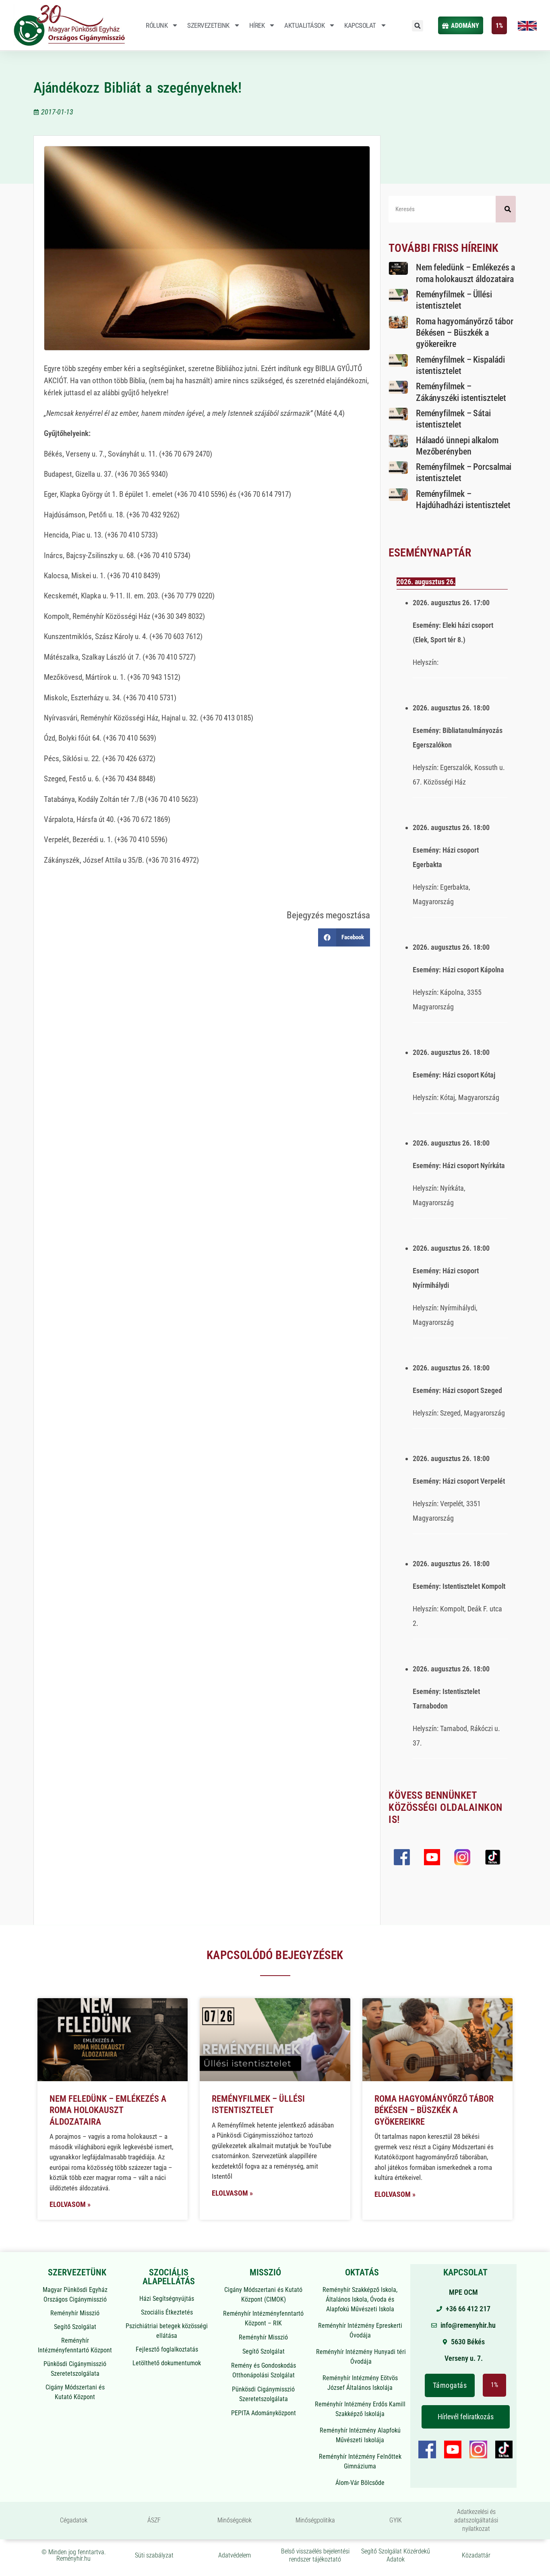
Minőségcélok (235, 2520)
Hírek (257, 25)
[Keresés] (506, 209)
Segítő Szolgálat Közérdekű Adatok (396, 2555)
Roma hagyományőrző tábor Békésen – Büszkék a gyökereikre (465, 333)
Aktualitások (304, 25)
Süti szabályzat (154, 2555)
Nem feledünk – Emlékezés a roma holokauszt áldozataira (108, 2110)
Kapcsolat (360, 25)
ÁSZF (154, 2520)
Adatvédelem (235, 2555)
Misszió (265, 2272)
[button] (418, 26)
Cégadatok (74, 2520)
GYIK (396, 2520)
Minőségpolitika (315, 2520)
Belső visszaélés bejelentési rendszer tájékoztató (315, 2555)
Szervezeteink (208, 25)
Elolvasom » (70, 2204)
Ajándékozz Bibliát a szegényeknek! (137, 88)
